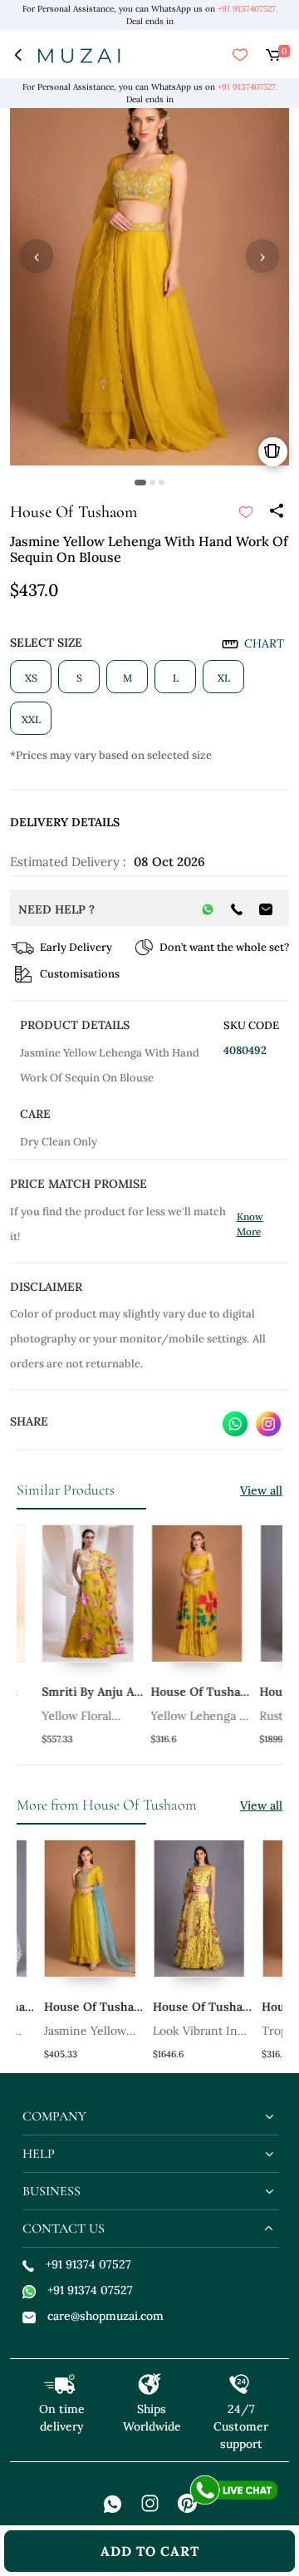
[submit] (246, 512)
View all (261, 1490)
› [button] (262, 256)
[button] (140, 483)
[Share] (276, 512)
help (39, 2154)
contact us (64, 2229)
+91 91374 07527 (88, 2264)
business (51, 2191)
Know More (250, 1224)
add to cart (150, 2551)
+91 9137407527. (248, 9)
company (54, 2116)
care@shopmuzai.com (105, 2316)
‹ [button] (37, 256)
